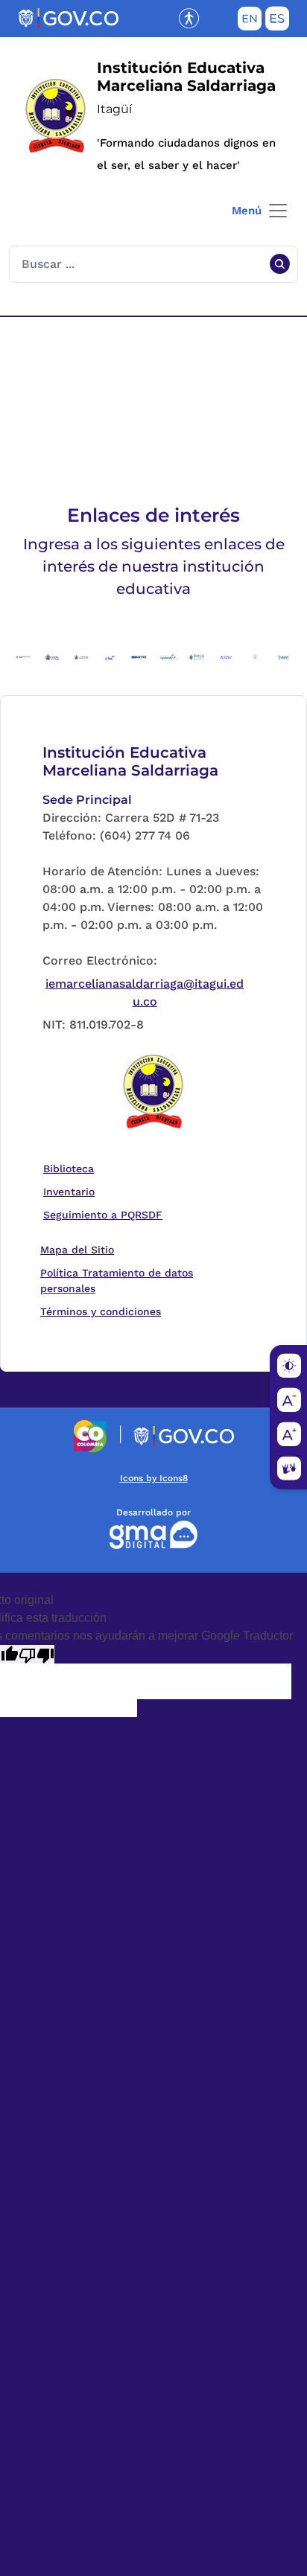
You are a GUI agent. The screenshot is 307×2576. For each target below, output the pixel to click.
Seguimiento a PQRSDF (106, 1214)
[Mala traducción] (37, 1654)
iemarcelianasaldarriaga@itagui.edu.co (145, 993)
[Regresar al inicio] (153, 1093)
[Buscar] (279, 264)
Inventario (72, 1191)
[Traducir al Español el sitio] (277, 22)
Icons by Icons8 (154, 1478)
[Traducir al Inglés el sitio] (250, 22)
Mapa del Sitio (77, 1250)
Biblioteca (72, 1168)
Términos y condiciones (101, 1311)
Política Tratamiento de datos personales (145, 1281)
